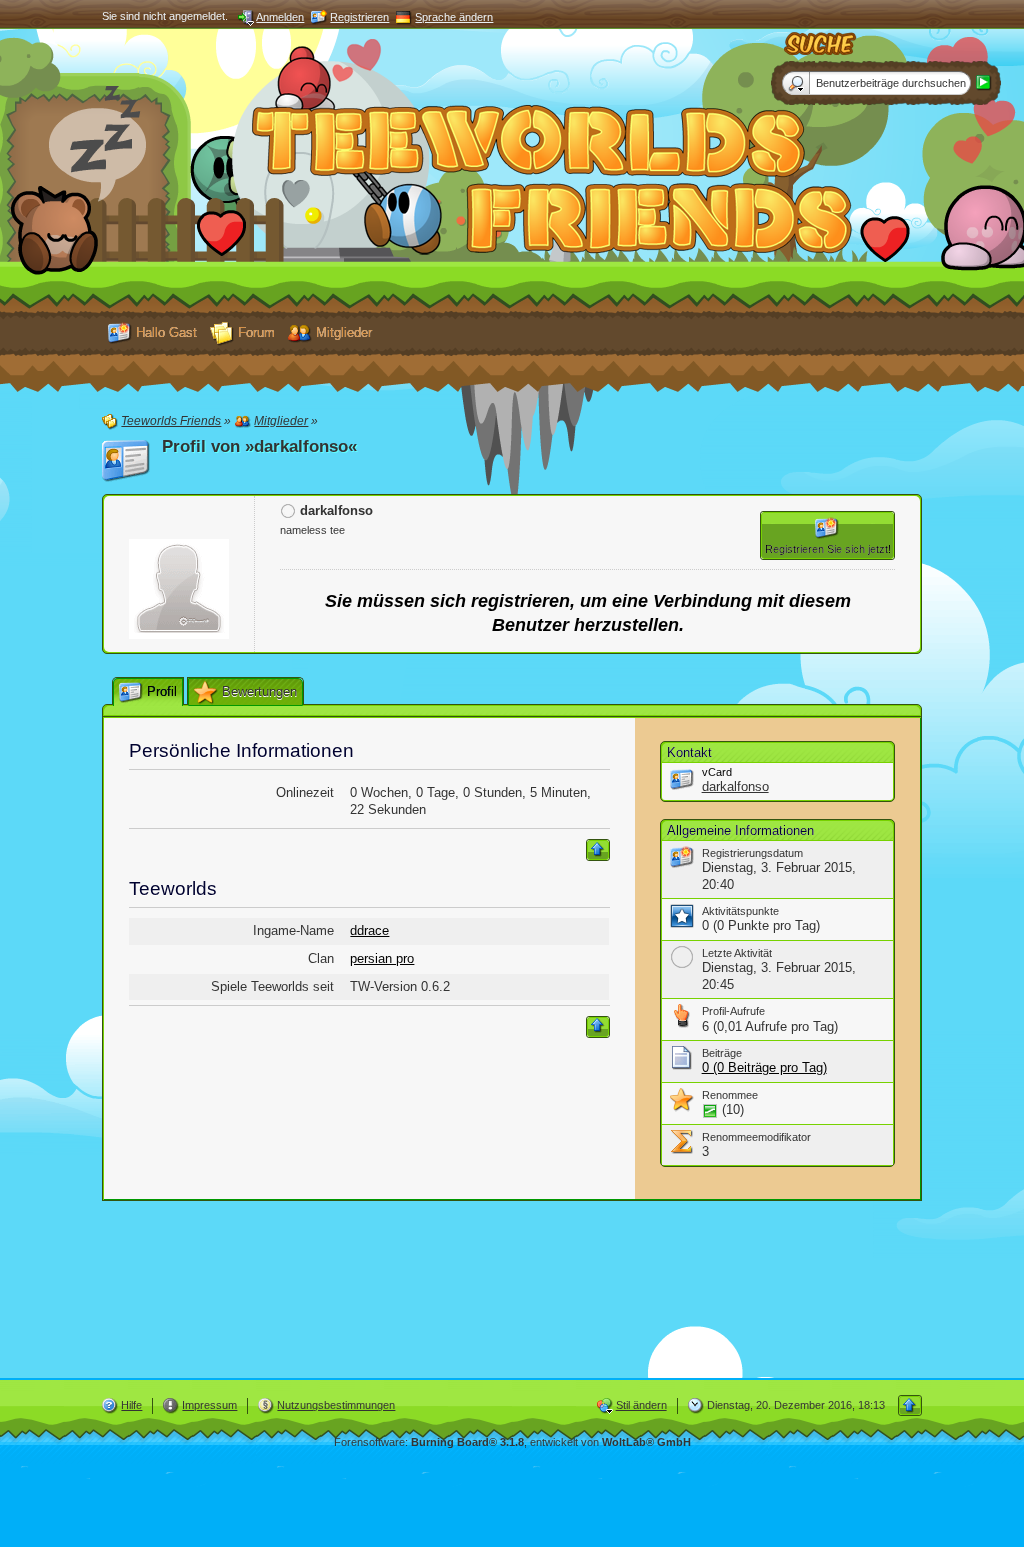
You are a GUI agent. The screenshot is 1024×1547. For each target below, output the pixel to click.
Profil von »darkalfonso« (259, 446)
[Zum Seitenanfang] (598, 850)
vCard (717, 772)
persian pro (382, 958)
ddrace (369, 930)
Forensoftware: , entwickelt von (512, 1442)
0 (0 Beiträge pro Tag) (764, 1067)
